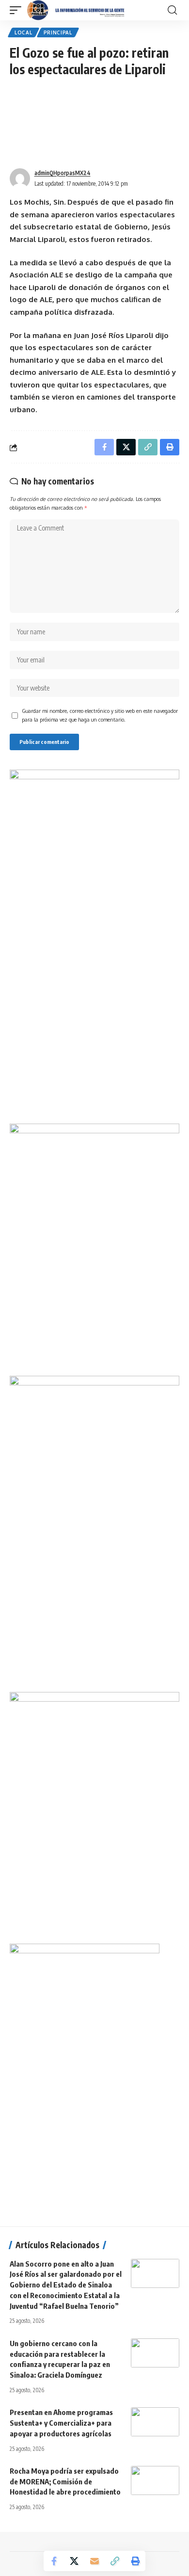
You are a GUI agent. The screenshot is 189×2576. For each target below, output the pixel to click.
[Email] (94, 2561)
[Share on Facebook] (54, 2561)
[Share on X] (74, 2561)
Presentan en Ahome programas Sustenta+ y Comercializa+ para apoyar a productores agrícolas (61, 2423)
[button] (18, 10)
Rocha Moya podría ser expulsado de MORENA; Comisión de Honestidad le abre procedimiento (65, 2481)
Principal (58, 32)
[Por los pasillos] (76, 10)
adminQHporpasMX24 (63, 173)
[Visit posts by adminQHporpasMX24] (20, 178)
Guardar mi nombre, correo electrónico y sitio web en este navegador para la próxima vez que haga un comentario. (100, 715)
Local (24, 32)
